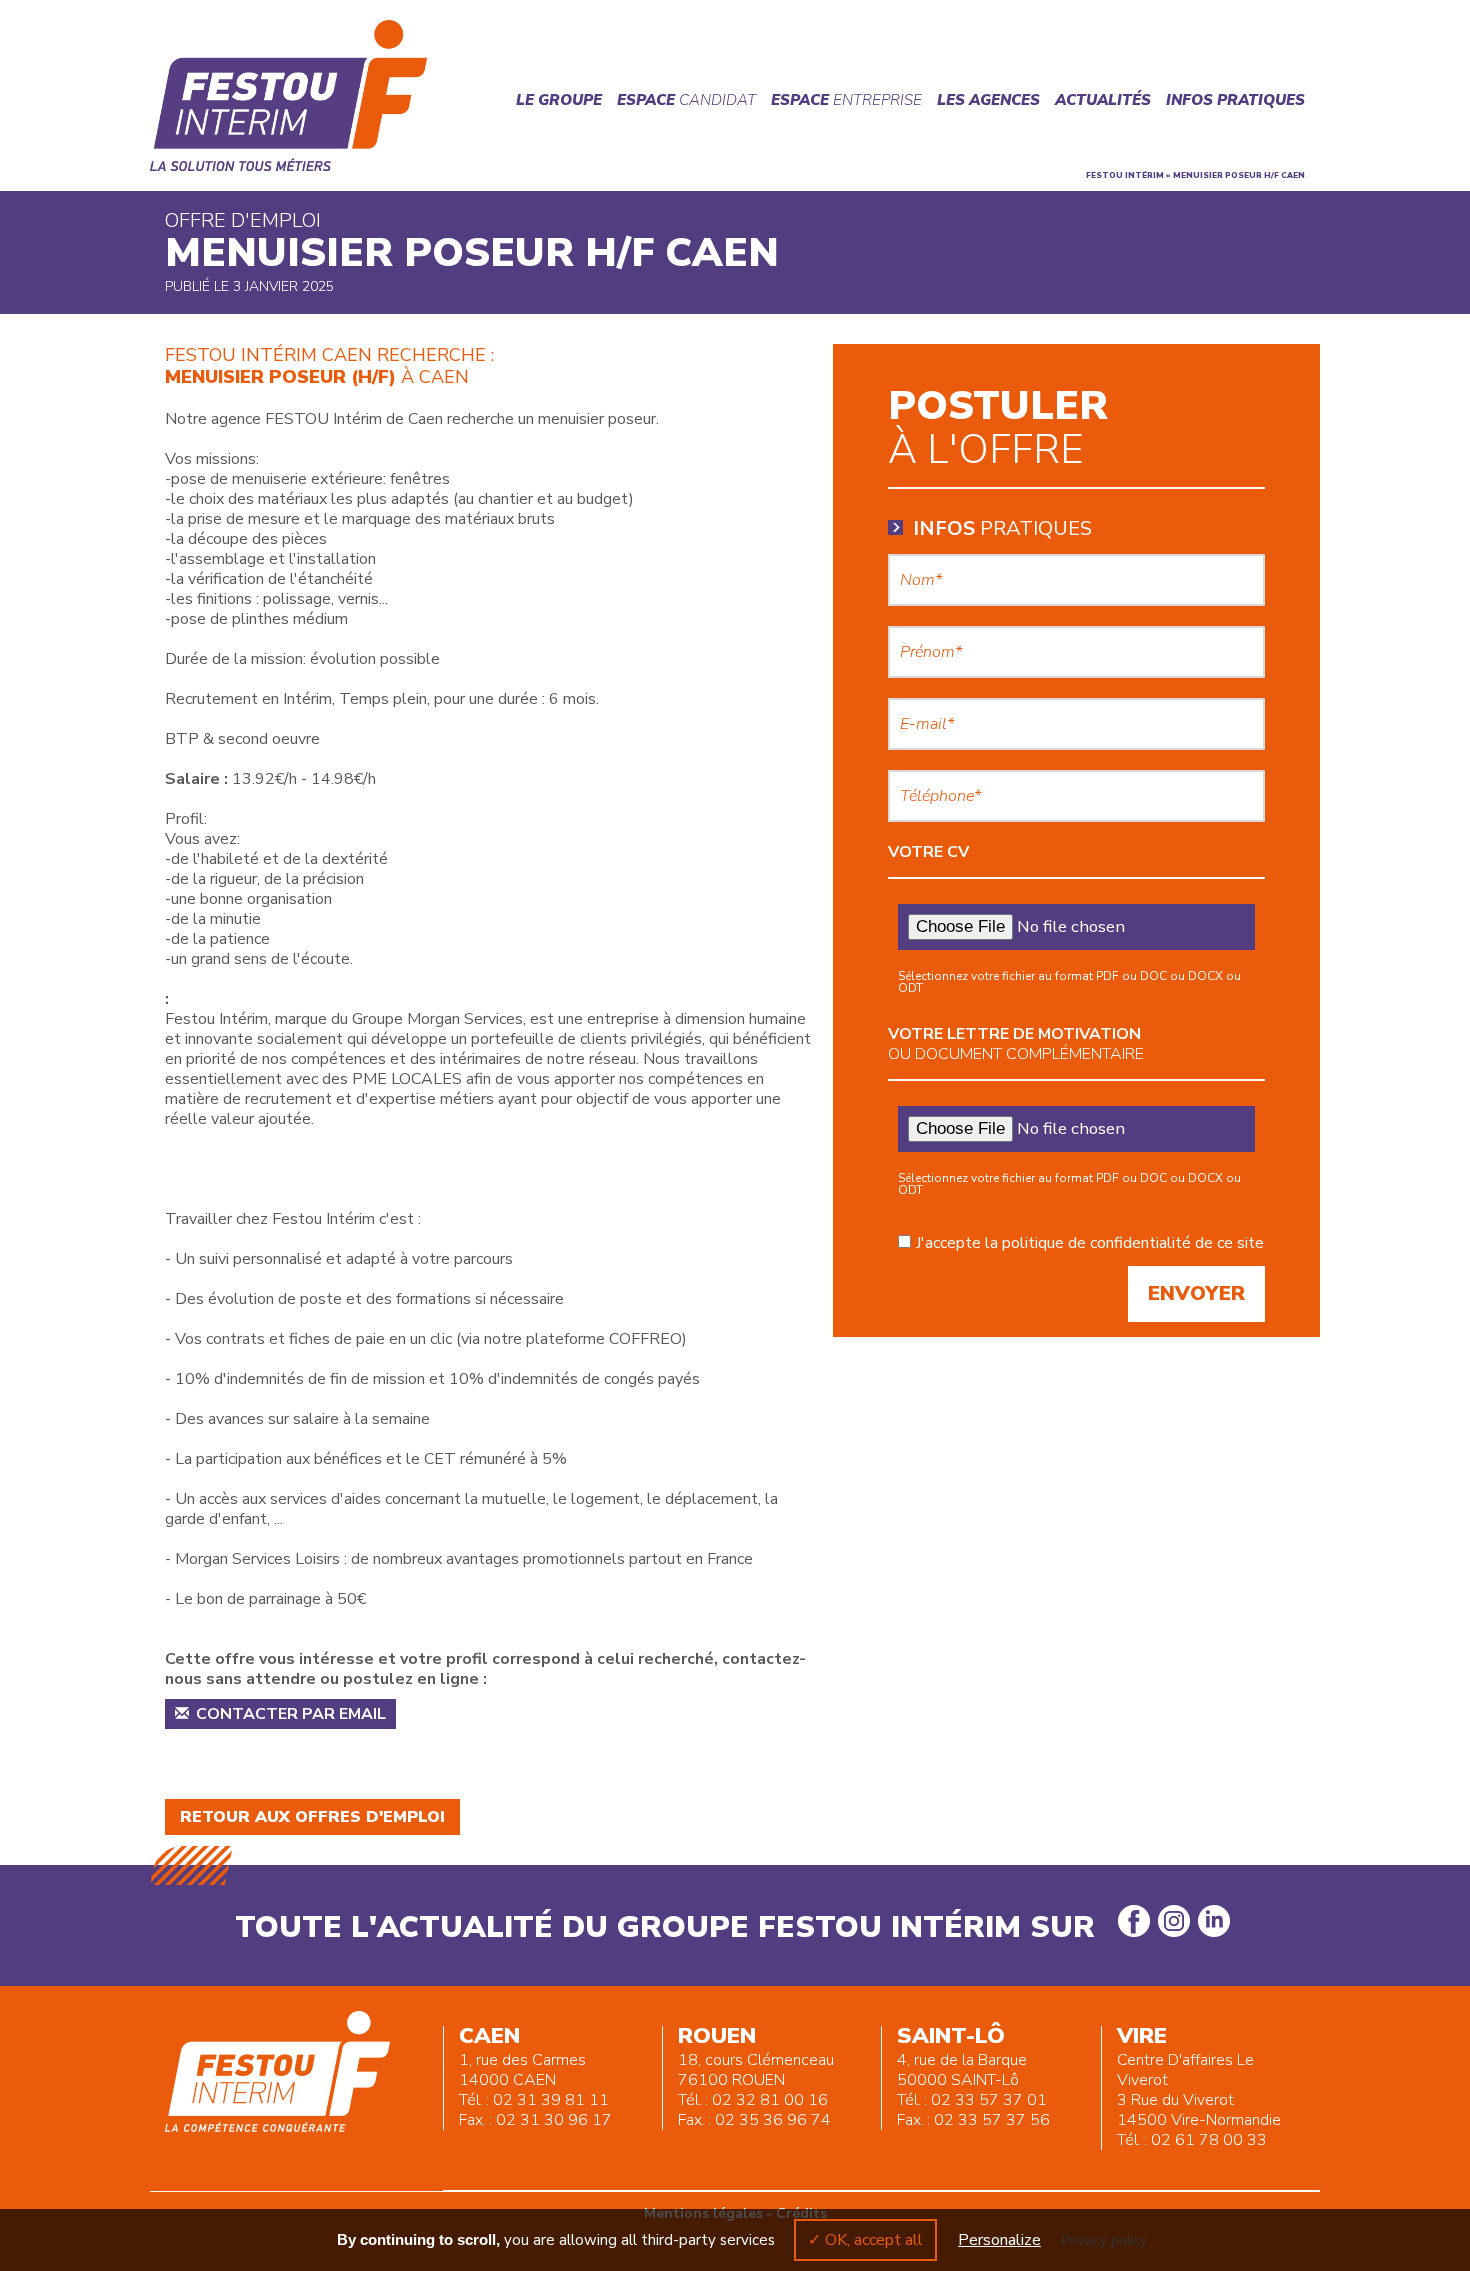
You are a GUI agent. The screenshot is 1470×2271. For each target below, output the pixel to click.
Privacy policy (1104, 2240)
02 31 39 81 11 (551, 2100)
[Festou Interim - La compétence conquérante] (289, 95)
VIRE (1142, 2036)
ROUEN (717, 2036)
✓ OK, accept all (865, 2240)
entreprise (846, 100)
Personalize (999, 2240)
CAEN (489, 2036)
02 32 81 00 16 (770, 2100)
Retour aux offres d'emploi (312, 1817)
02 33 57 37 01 (989, 2100)
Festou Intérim (1125, 175)
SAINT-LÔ (951, 2036)
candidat (686, 100)
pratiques (1002, 529)
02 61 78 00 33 (1209, 2140)
